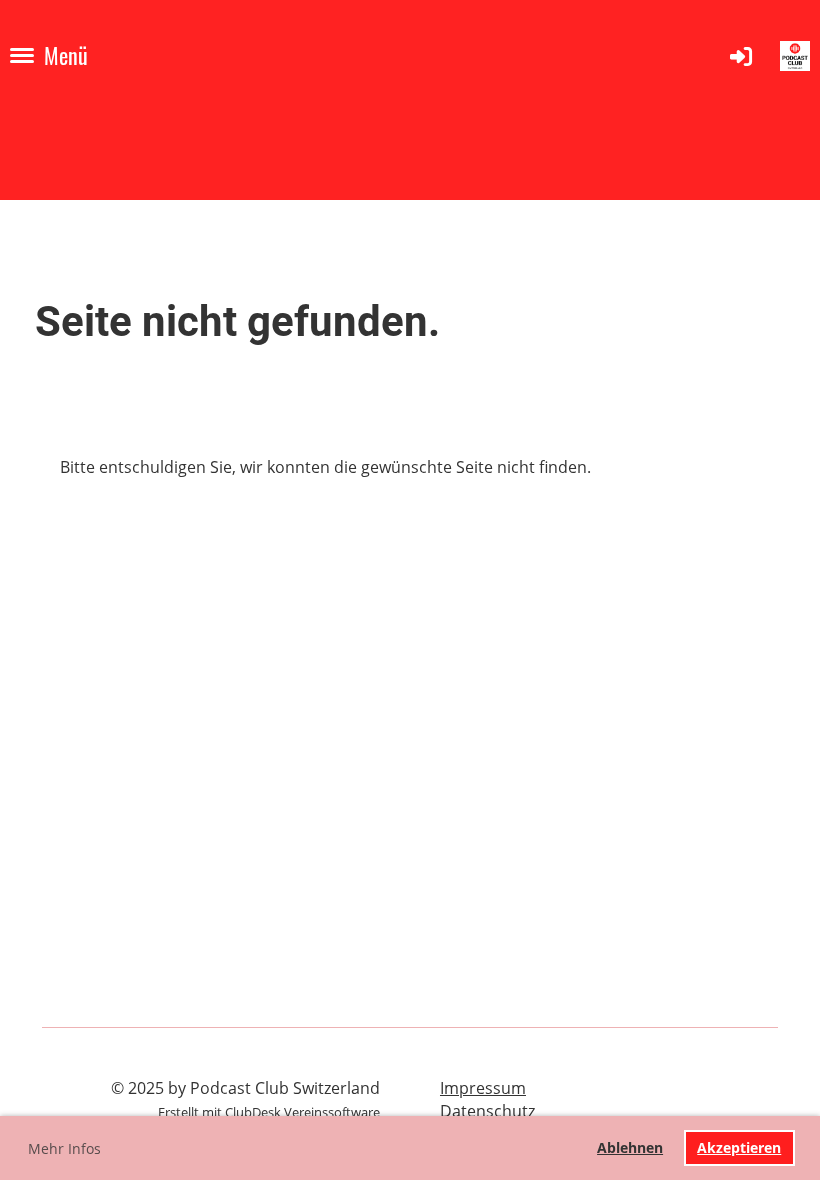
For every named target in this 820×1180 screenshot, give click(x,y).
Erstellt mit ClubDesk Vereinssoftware (269, 1112)
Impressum (483, 1088)
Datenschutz (487, 1111)
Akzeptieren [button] (739, 1147)
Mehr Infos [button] (64, 1148)
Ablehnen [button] (630, 1147)
